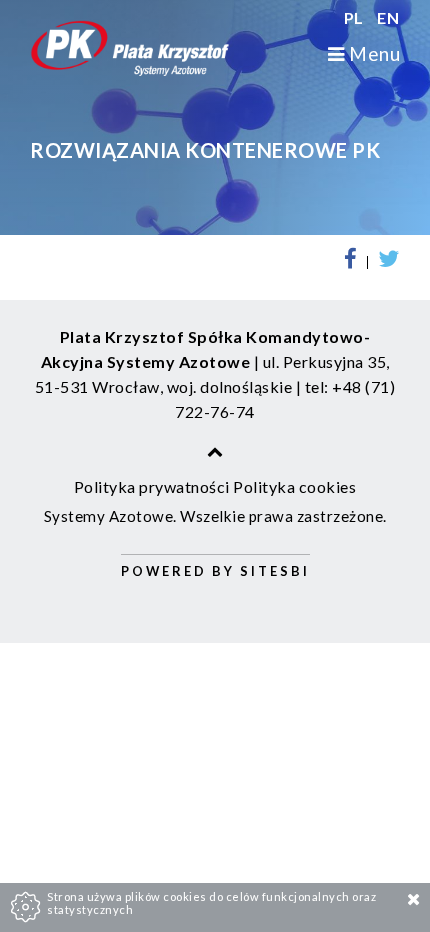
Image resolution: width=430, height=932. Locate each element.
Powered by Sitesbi (215, 571)
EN (388, 17)
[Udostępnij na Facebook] (356, 262)
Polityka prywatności (152, 486)
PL (356, 17)
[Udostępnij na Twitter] (386, 262)
